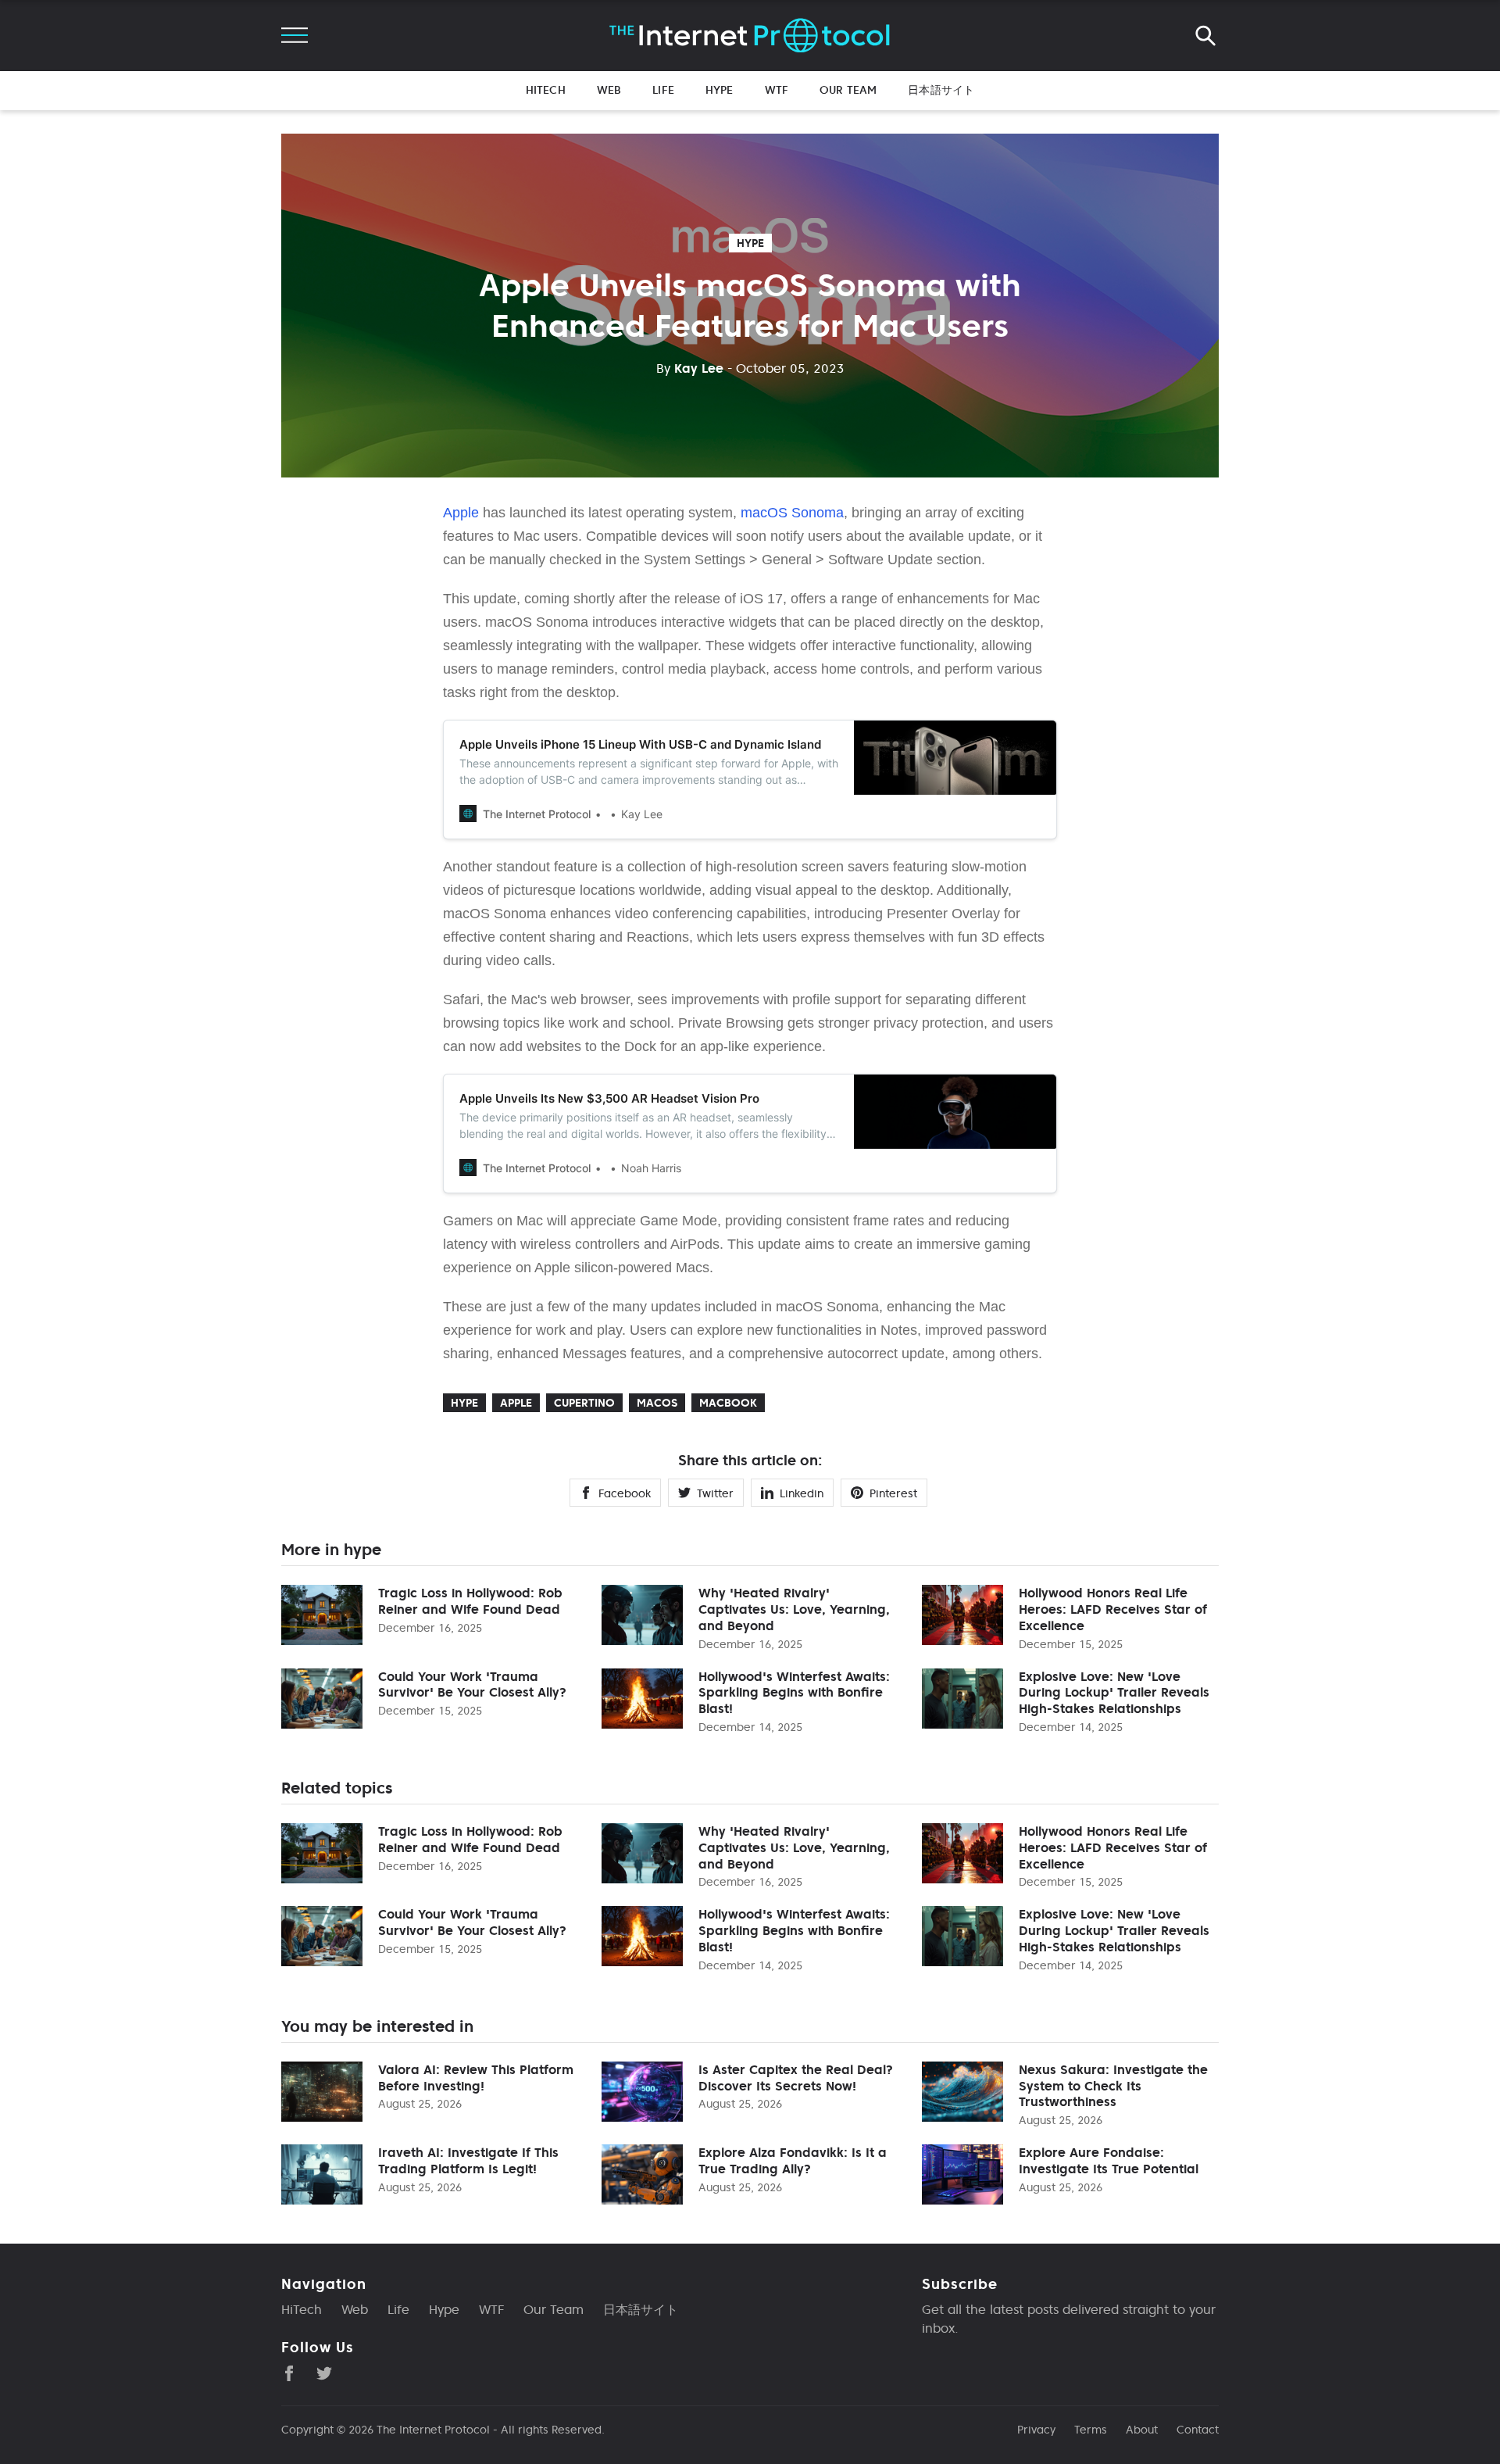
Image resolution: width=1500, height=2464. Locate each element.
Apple (461, 513)
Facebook (625, 1493)
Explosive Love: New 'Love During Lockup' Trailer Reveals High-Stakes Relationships (1114, 1693)
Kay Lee (690, 368)
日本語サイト (941, 90)
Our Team (848, 90)
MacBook (728, 1403)
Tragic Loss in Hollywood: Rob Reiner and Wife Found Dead (470, 1601)
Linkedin (802, 1493)
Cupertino (584, 1403)
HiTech (546, 90)
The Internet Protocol (433, 2430)
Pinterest (893, 1493)
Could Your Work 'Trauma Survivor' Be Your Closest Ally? (472, 1684)
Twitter (715, 1493)
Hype (720, 90)
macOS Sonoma (792, 513)
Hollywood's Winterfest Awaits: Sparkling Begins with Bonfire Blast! (794, 1693)
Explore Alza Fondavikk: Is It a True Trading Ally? (793, 2160)
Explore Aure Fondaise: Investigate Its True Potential (1109, 2160)
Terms (1091, 2430)
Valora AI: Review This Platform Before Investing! (476, 2078)
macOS (657, 1403)
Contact (1198, 2430)
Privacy (1036, 2430)
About (1142, 2430)
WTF (777, 90)
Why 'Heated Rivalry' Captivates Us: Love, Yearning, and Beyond (794, 1609)
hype (750, 243)
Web (609, 90)
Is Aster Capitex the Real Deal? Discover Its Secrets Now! (796, 2078)
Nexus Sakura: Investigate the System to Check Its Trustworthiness (1113, 2086)
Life (663, 90)
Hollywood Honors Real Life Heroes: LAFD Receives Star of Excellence (1113, 1609)
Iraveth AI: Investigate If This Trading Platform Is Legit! (468, 2160)
